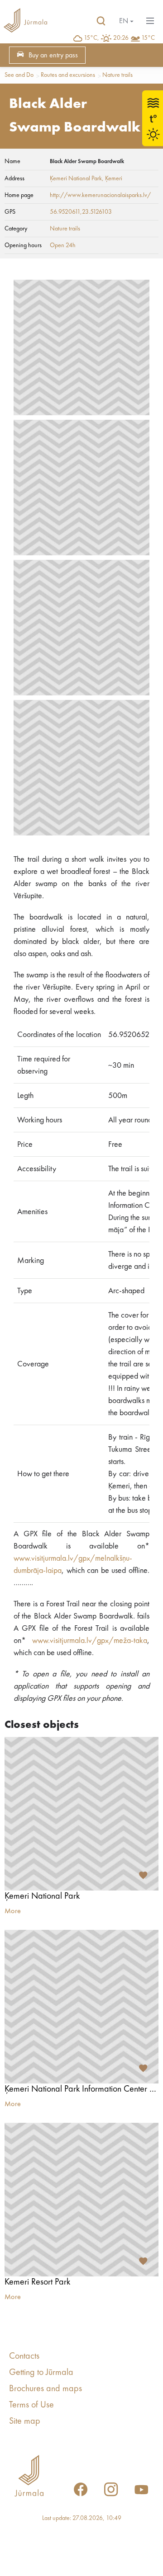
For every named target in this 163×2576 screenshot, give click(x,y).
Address (14, 178)
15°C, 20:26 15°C (119, 38)
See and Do (19, 75)
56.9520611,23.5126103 (81, 212)
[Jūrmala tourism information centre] (25, 21)
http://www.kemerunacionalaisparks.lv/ (100, 195)
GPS (10, 212)
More (13, 1911)
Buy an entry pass (53, 56)
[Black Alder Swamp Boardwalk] (81, 347)
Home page (19, 195)
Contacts (24, 2356)
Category (16, 229)
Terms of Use (31, 2405)
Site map (25, 2421)
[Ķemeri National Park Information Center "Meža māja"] (81, 2007)
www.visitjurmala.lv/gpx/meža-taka (90, 1641)
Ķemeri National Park (76, 178)
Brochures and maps (46, 2389)
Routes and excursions (68, 75)
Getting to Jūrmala (41, 2373)
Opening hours (23, 245)
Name (12, 161)
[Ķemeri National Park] (81, 1814)
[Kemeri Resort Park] (81, 2200)
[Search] (101, 21)
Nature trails (117, 75)
